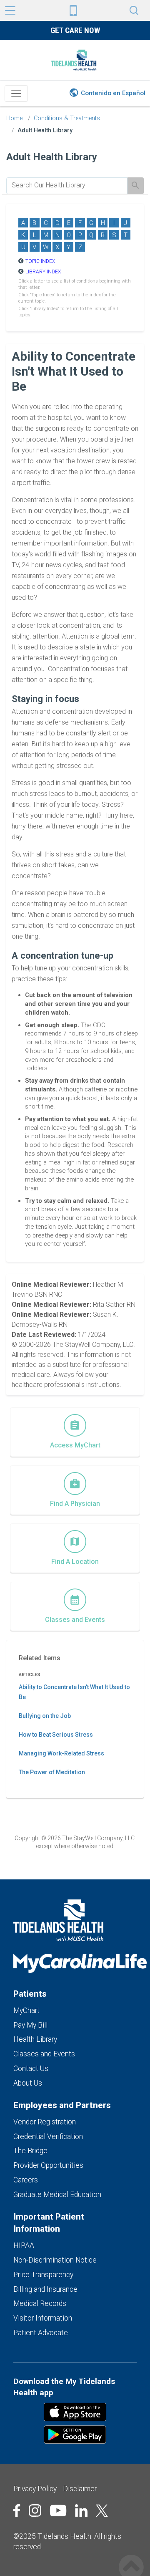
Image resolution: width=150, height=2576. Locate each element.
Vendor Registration (45, 2122)
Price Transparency (43, 2275)
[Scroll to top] (131, 2558)
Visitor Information (43, 2318)
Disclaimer (80, 2489)
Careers (26, 2180)
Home (14, 118)
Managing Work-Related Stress (61, 1753)
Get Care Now (75, 30)
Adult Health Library (45, 130)
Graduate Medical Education (57, 2195)
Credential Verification (48, 2137)
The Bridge (30, 2151)
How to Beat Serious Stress (56, 1735)
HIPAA (24, 2245)
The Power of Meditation (52, 1772)
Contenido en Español (113, 93)
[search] (67, 185)
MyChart (26, 2010)
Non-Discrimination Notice (55, 2260)
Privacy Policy (35, 2489)
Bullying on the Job (45, 1716)
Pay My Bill (30, 2025)
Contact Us (31, 2068)
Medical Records (40, 2303)
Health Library (35, 2039)
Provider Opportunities (48, 2165)
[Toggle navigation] (16, 93)
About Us (28, 2083)
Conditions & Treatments (67, 118)
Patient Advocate (41, 2333)
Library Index (43, 272)
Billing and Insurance (45, 2289)
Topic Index (40, 261)
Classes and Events (44, 2054)
